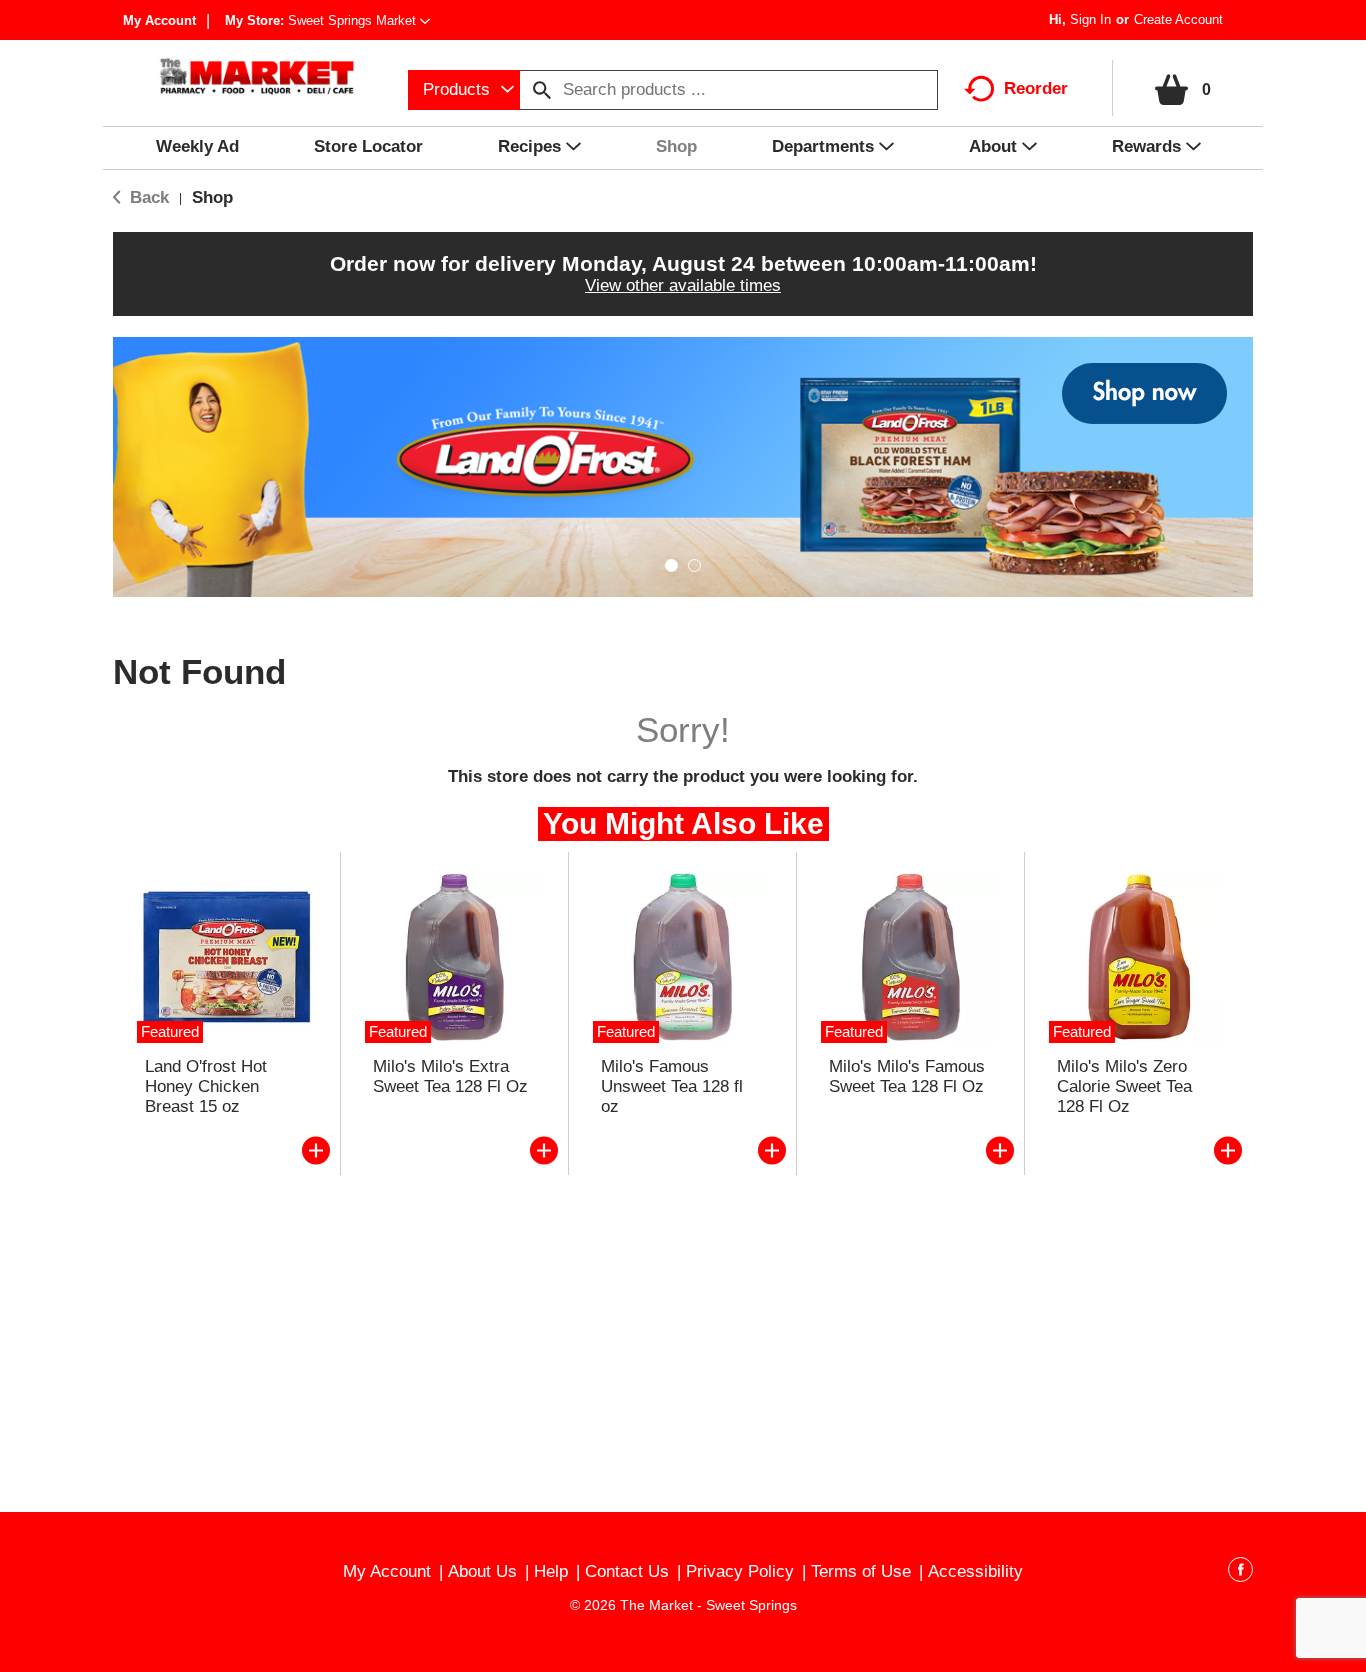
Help (551, 1571)
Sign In (1090, 19)
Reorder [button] (1036, 88)
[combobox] (464, 90)
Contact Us (627, 1571)
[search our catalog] (542, 90)
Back (147, 197)
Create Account (1178, 19)
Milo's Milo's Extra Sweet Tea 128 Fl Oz (450, 1076)
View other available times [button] (683, 285)
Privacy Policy (740, 1571)
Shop (212, 197)
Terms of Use (861, 1571)
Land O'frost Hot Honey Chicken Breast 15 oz (206, 1086)
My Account (159, 20)
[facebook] (1240, 1573)
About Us (482, 1571)
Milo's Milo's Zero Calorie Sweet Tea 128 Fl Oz (1124, 1086)
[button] (359, 20)
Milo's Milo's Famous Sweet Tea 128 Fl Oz (907, 1076)
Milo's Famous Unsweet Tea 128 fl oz (672, 1086)
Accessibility (975, 1571)
